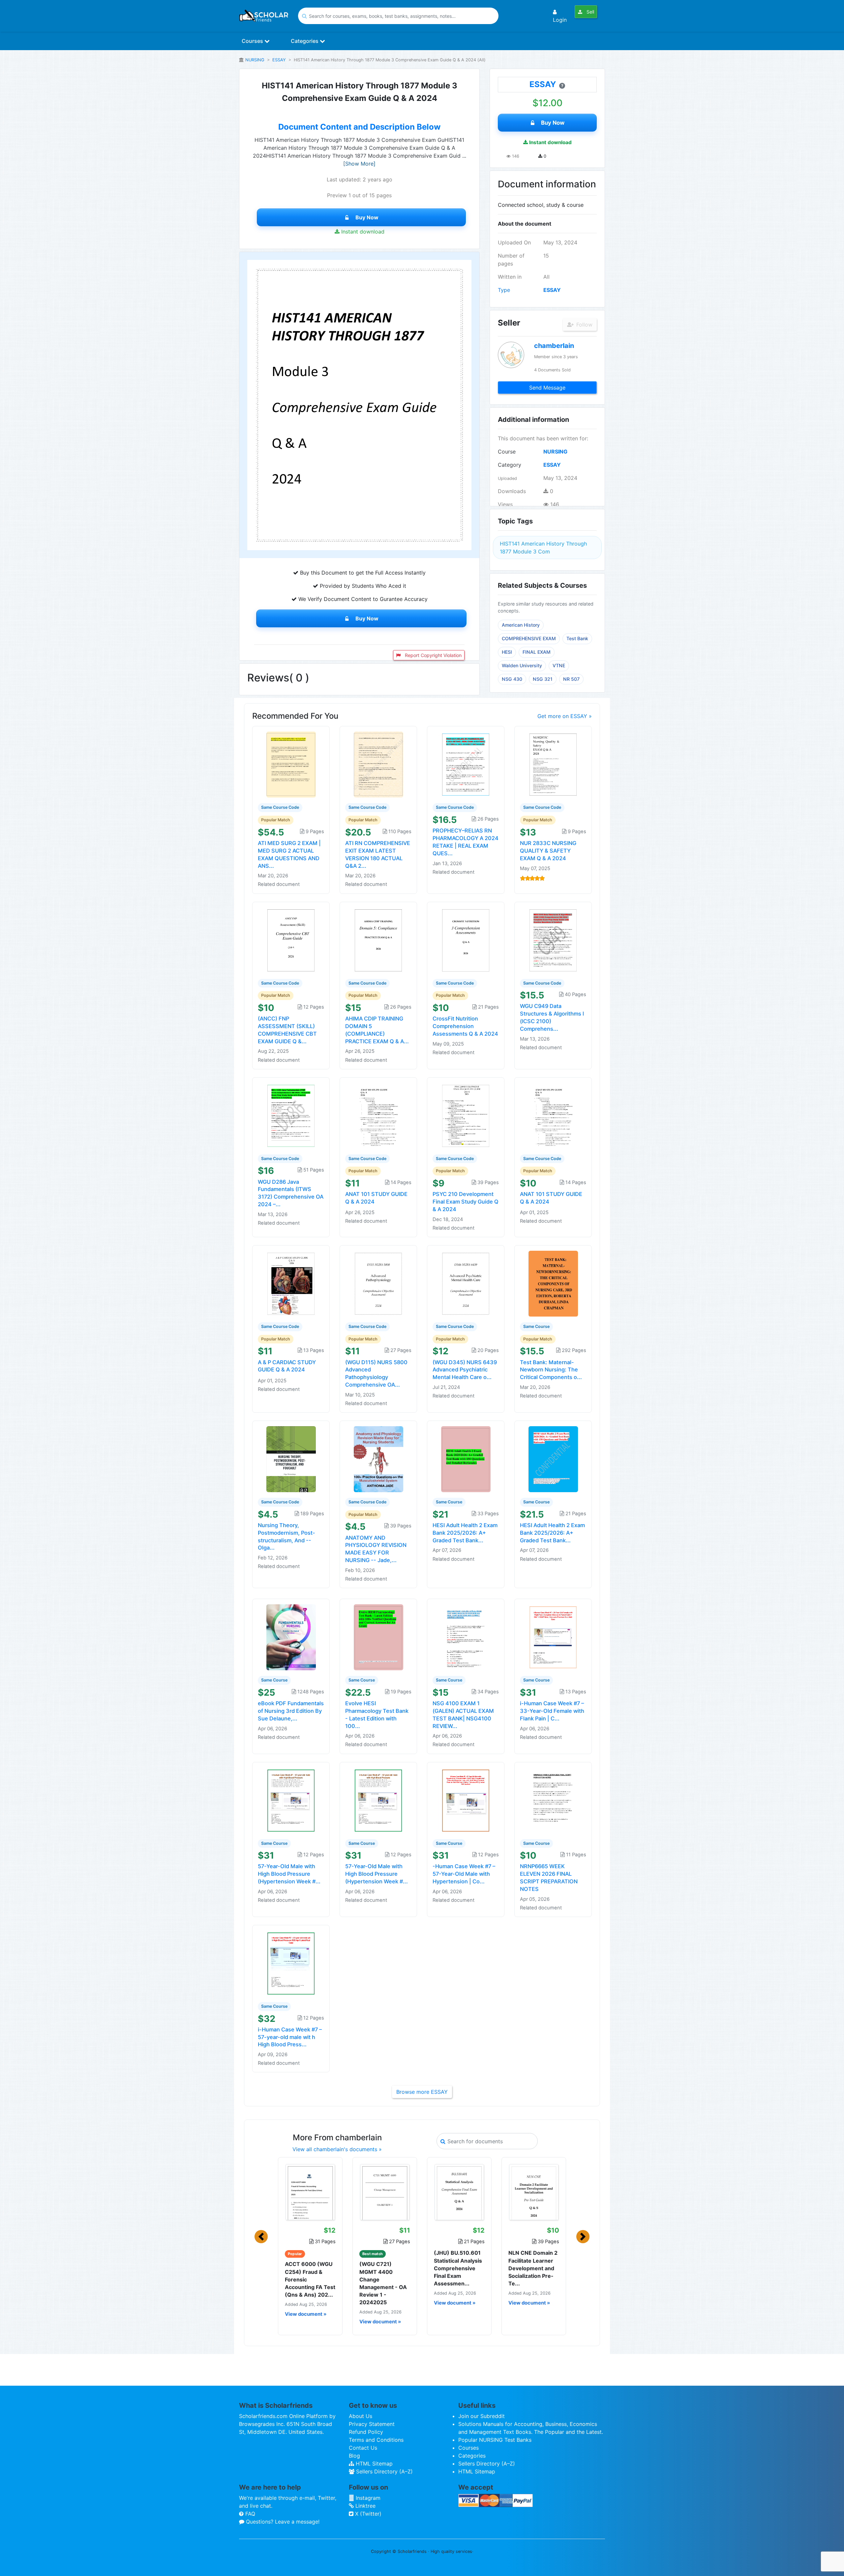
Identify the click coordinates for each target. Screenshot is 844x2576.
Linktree (365, 2506)
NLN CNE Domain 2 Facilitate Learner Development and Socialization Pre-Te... (533, 2268)
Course (507, 452)
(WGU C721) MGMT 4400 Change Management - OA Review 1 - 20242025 (383, 2283)
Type (504, 290)
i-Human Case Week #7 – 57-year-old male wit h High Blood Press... (290, 2037)
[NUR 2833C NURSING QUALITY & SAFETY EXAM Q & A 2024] (553, 764)
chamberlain (554, 346)
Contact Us (363, 2448)
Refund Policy (366, 2432)
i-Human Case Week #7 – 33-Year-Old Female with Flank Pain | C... (552, 1711)
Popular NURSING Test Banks (495, 2440)
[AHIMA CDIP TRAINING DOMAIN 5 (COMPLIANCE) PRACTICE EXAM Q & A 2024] (378, 940)
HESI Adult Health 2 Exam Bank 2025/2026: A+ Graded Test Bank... (465, 1533)
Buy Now (367, 217)
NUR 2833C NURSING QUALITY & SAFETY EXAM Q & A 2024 (548, 851)
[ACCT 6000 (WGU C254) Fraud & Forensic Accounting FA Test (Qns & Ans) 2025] (310, 2192)
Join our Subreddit (482, 2416)
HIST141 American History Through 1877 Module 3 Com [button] (543, 548)
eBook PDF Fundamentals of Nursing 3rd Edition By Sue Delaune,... (291, 1711)
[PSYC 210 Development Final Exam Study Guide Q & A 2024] (466, 1115)
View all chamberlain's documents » (337, 2149)
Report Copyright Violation (433, 655)
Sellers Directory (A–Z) (384, 2471)
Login (560, 20)
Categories (305, 41)
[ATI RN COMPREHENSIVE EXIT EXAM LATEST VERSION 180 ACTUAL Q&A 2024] (378, 764)
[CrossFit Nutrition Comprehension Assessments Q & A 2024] (466, 940)
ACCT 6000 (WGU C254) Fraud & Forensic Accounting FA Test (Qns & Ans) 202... (310, 2279)
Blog (354, 2456)
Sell (590, 12)
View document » (306, 2314)
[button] (261, 2237)
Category (510, 465)
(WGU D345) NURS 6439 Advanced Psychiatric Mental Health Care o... (465, 1370)
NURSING (255, 60)
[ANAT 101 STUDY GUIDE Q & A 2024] (378, 1115)
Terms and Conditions (376, 2440)
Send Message (547, 388)
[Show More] (359, 164)
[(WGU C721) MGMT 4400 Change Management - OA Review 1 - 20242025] (385, 2192)
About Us (361, 2416)
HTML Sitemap (373, 2464)
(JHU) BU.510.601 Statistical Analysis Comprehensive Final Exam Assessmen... (458, 2268)
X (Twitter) (367, 2514)
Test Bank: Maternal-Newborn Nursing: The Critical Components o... (551, 1370)
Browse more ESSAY (422, 2092)
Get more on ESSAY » (565, 716)
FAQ (249, 2514)
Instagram (367, 2498)
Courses (253, 41)
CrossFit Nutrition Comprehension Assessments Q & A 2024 (465, 1026)
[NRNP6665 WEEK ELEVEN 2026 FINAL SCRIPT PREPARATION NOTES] (553, 1800)
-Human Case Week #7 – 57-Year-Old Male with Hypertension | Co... (464, 1874)
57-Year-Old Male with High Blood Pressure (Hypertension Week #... (289, 1874)
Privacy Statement (372, 2424)
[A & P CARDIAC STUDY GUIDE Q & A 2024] (291, 1283)
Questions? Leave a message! (282, 2522)
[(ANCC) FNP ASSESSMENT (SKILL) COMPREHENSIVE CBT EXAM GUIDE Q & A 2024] (291, 940)
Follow (584, 325)
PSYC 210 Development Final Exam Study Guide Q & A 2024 (466, 1202)
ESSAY (279, 60)
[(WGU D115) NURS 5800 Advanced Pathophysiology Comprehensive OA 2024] (378, 1283)
